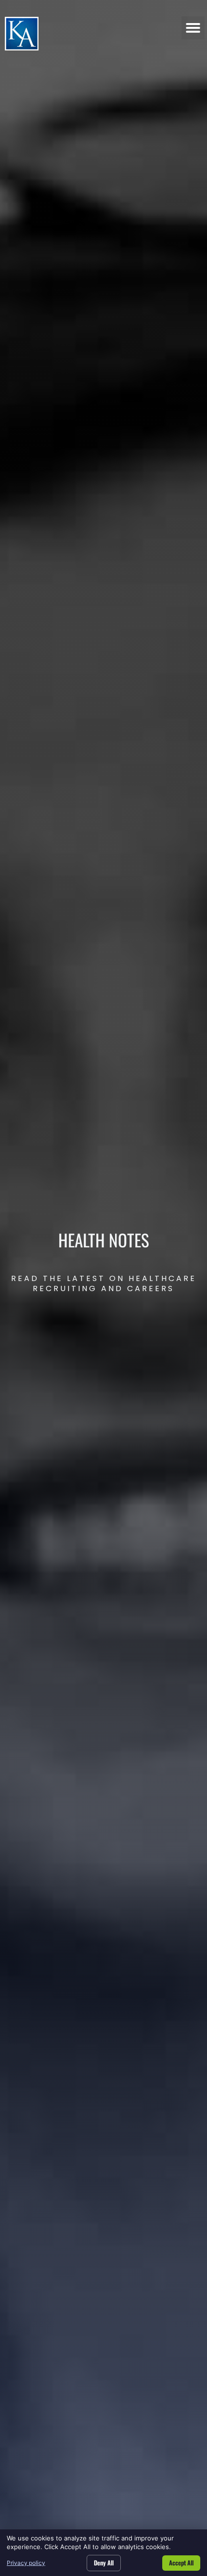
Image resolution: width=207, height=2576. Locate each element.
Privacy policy (26, 2563)
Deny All (104, 2563)
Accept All (181, 2563)
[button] (193, 28)
